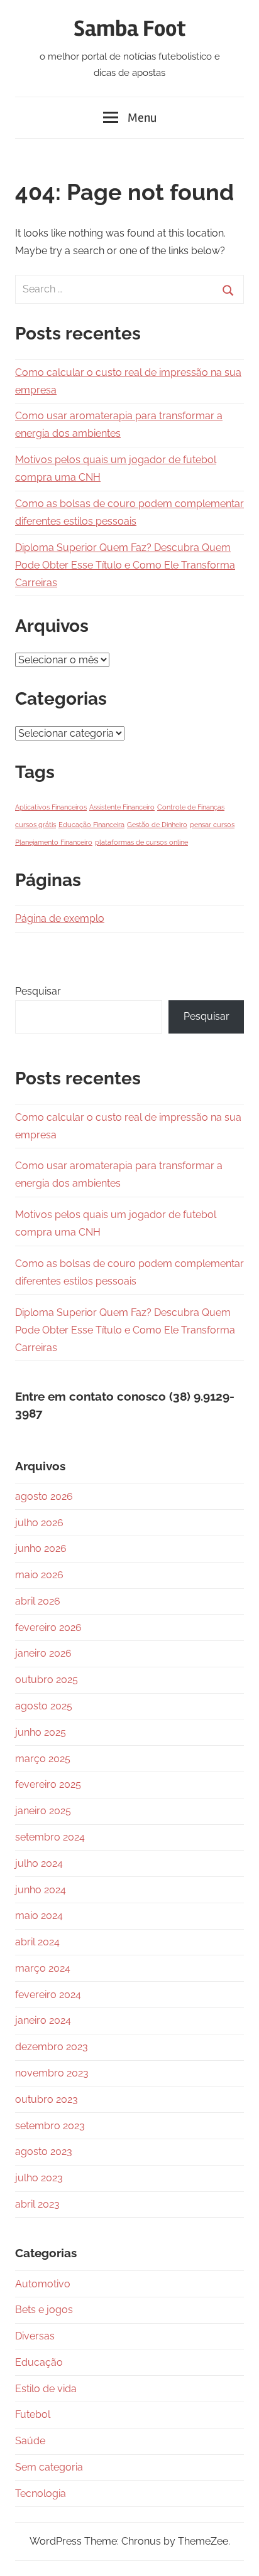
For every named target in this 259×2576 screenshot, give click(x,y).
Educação (39, 2362)
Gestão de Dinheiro (157, 825)
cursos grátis (36, 825)
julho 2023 (39, 2178)
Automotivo (43, 2284)
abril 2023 (37, 2204)
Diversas (35, 2336)
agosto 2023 (44, 2151)
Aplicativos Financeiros (51, 807)
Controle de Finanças (191, 807)
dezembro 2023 (52, 2047)
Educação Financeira (91, 825)
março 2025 (43, 1759)
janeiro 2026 (43, 1653)
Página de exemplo (60, 918)
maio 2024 (39, 1916)
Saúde (30, 2441)
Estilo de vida (46, 2389)
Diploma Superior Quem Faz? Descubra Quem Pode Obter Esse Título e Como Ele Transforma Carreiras (125, 565)
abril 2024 (37, 1942)
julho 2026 (39, 1523)
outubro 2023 (47, 2099)
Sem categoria (49, 2467)
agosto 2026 (44, 1496)
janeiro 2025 (43, 1811)
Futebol (33, 2414)
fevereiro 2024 (48, 1995)
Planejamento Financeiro (54, 842)
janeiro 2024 (43, 2020)
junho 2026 (41, 1548)
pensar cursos (212, 825)
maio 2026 (39, 1575)
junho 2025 (41, 1732)
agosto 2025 (44, 1706)
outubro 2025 (47, 1680)
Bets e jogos (44, 2310)
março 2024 (43, 1968)
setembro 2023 (50, 2126)
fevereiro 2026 (48, 1627)
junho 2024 (41, 1890)
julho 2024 (39, 1863)
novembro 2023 (52, 2073)
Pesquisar (38, 991)
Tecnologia (41, 2493)
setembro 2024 (50, 1837)
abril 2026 (38, 1601)
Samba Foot (130, 29)
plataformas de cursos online (141, 842)
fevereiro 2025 (48, 1784)
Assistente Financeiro (122, 807)
